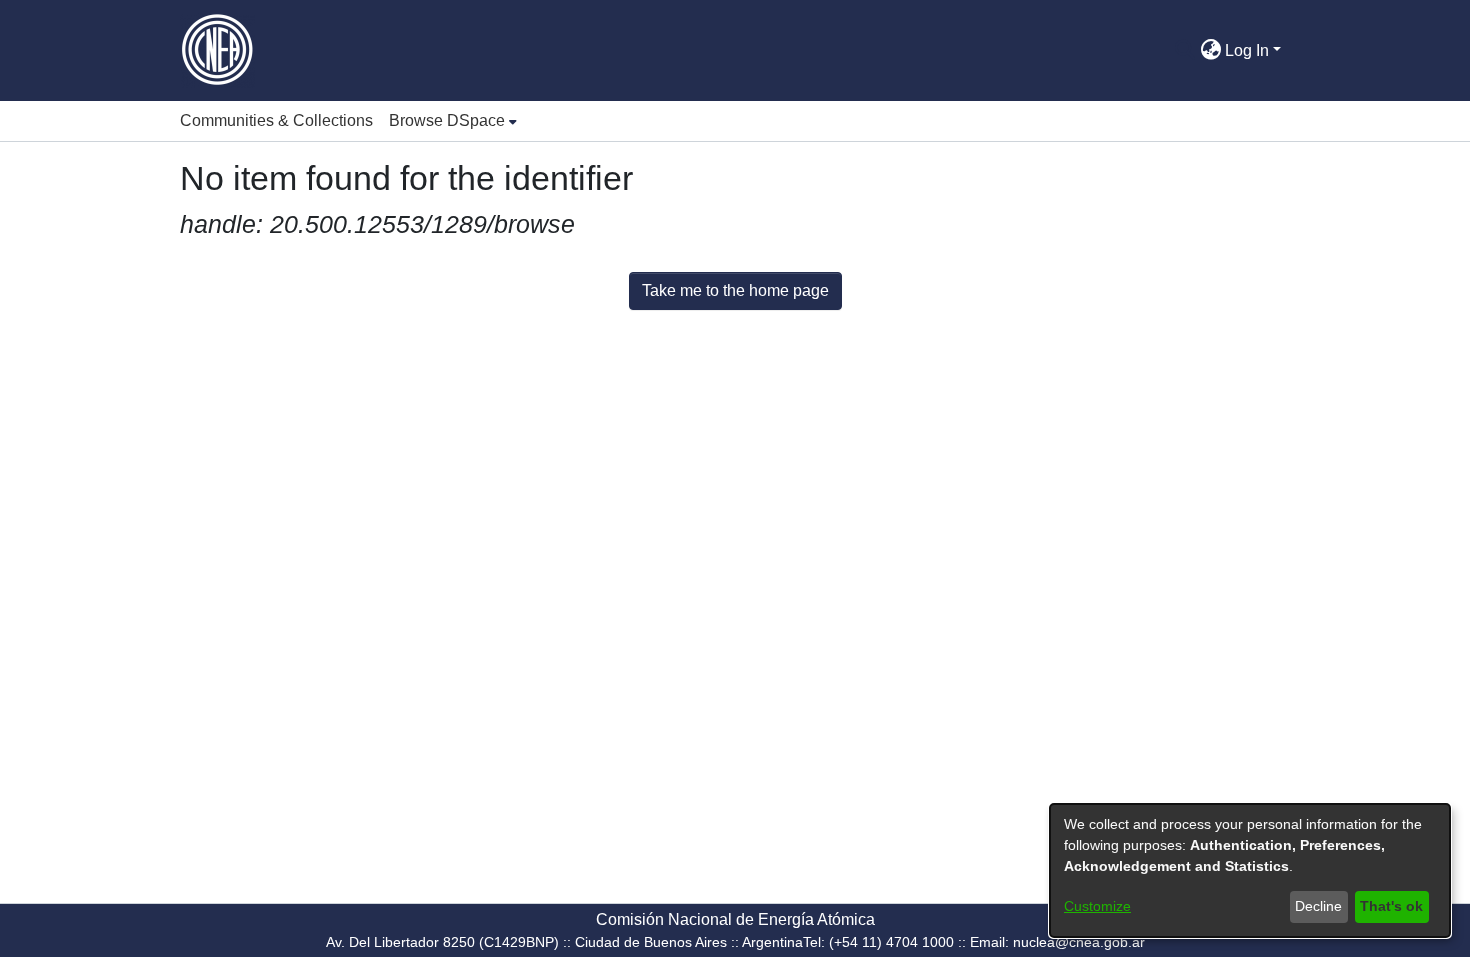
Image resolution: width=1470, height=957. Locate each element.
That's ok (1391, 906)
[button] (1184, 51)
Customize (1097, 906)
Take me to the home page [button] (735, 290)
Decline (1318, 906)
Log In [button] (1249, 50)
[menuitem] (453, 121)
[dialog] (1250, 870)
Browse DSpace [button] (447, 120)
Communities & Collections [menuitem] (276, 120)
